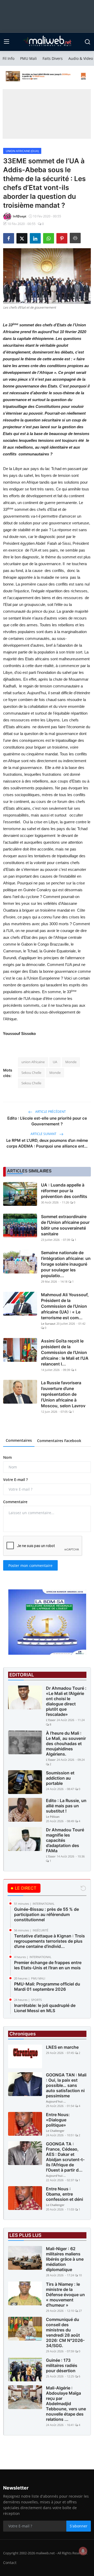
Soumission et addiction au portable (60, 1778)
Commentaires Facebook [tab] (59, 1441)
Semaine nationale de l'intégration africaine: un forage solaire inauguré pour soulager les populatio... (66, 1264)
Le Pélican (53, 1817)
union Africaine (33, 1062)
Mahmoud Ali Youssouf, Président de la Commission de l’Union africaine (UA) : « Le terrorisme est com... (65, 1306)
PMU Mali (28, 58)
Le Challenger (55, 2131)
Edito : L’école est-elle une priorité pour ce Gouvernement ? (47, 1121)
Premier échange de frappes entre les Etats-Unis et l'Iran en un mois (48, 1965)
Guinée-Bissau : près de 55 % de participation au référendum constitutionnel (46, 1914)
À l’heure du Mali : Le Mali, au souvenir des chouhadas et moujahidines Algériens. (66, 1744)
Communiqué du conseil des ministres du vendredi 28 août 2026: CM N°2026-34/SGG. (65, 2332)
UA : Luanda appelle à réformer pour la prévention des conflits (64, 1191)
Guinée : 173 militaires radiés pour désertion (62, 2365)
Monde (71, 1062)
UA (55, 1062)
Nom (7, 1457)
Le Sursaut (48, 1324)
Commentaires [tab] (19, 1440)
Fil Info (8, 58)
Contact (10, 2563)
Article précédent (50, 1112)
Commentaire (15, 1502)
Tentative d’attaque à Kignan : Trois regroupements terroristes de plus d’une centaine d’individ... (49, 1941)
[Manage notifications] (83, 2551)
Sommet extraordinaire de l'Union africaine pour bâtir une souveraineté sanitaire (65, 1225)
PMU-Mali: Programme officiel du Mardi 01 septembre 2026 (47, 1987)
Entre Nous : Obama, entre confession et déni (64, 2194)
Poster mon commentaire (30, 1565)
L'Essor (51, 1720)
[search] (87, 42)
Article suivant (44, 1134)
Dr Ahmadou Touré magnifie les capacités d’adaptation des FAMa (65, 1840)
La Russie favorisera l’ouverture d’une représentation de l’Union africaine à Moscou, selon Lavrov (63, 1394)
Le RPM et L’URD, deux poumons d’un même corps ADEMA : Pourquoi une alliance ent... (47, 1143)
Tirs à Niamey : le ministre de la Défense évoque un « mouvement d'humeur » (65, 2295)
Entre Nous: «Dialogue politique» (58, 2120)
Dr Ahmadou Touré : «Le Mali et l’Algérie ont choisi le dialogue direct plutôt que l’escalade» (66, 1701)
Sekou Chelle (31, 1073)
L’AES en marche (62, 2047)
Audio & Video (81, 58)
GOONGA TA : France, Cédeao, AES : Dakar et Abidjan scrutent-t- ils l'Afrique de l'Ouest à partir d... (65, 2157)
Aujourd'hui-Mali (56, 2101)
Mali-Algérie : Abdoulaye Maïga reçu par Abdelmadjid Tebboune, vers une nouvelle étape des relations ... (66, 2404)
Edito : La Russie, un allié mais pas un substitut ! (66, 1806)
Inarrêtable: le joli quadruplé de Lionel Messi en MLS (45, 2008)
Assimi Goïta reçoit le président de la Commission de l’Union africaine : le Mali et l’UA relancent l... (65, 1352)
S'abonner (79, 2526)
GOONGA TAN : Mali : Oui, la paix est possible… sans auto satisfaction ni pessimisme (66, 2085)
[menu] (7, 42)
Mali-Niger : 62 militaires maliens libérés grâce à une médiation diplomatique (65, 2259)
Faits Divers (53, 58)
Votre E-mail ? (15, 1480)
